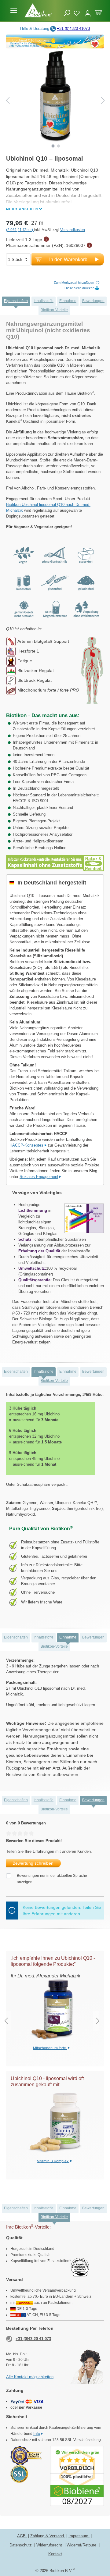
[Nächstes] (103, 100)
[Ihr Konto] (88, 11)
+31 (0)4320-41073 (73, 28)
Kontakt (55, 2554)
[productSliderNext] (98, 2021)
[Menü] (14, 11)
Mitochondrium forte (50, 2048)
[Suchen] (67, 13)
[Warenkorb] (98, 12)
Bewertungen (93, 301)
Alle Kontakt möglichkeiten (30, 2377)
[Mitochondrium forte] (52, 2010)
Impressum (79, 2536)
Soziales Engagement (39, 1177)
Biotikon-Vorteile (54, 310)
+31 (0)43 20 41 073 (33, 2339)
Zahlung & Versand (48, 2536)
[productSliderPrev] (6, 2021)
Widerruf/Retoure (82, 2545)
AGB (22, 2536)
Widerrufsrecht (50, 2545)
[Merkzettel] (77, 12)
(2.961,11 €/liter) (20, 230)
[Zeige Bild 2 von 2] (59, 146)
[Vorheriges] (8, 100)
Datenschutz (21, 2545)
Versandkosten (73, 230)
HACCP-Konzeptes (27, 1145)
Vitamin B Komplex (53, 2161)
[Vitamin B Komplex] (55, 2123)
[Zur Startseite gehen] (38, 10)
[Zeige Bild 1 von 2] (53, 146)
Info (37, 2434)
